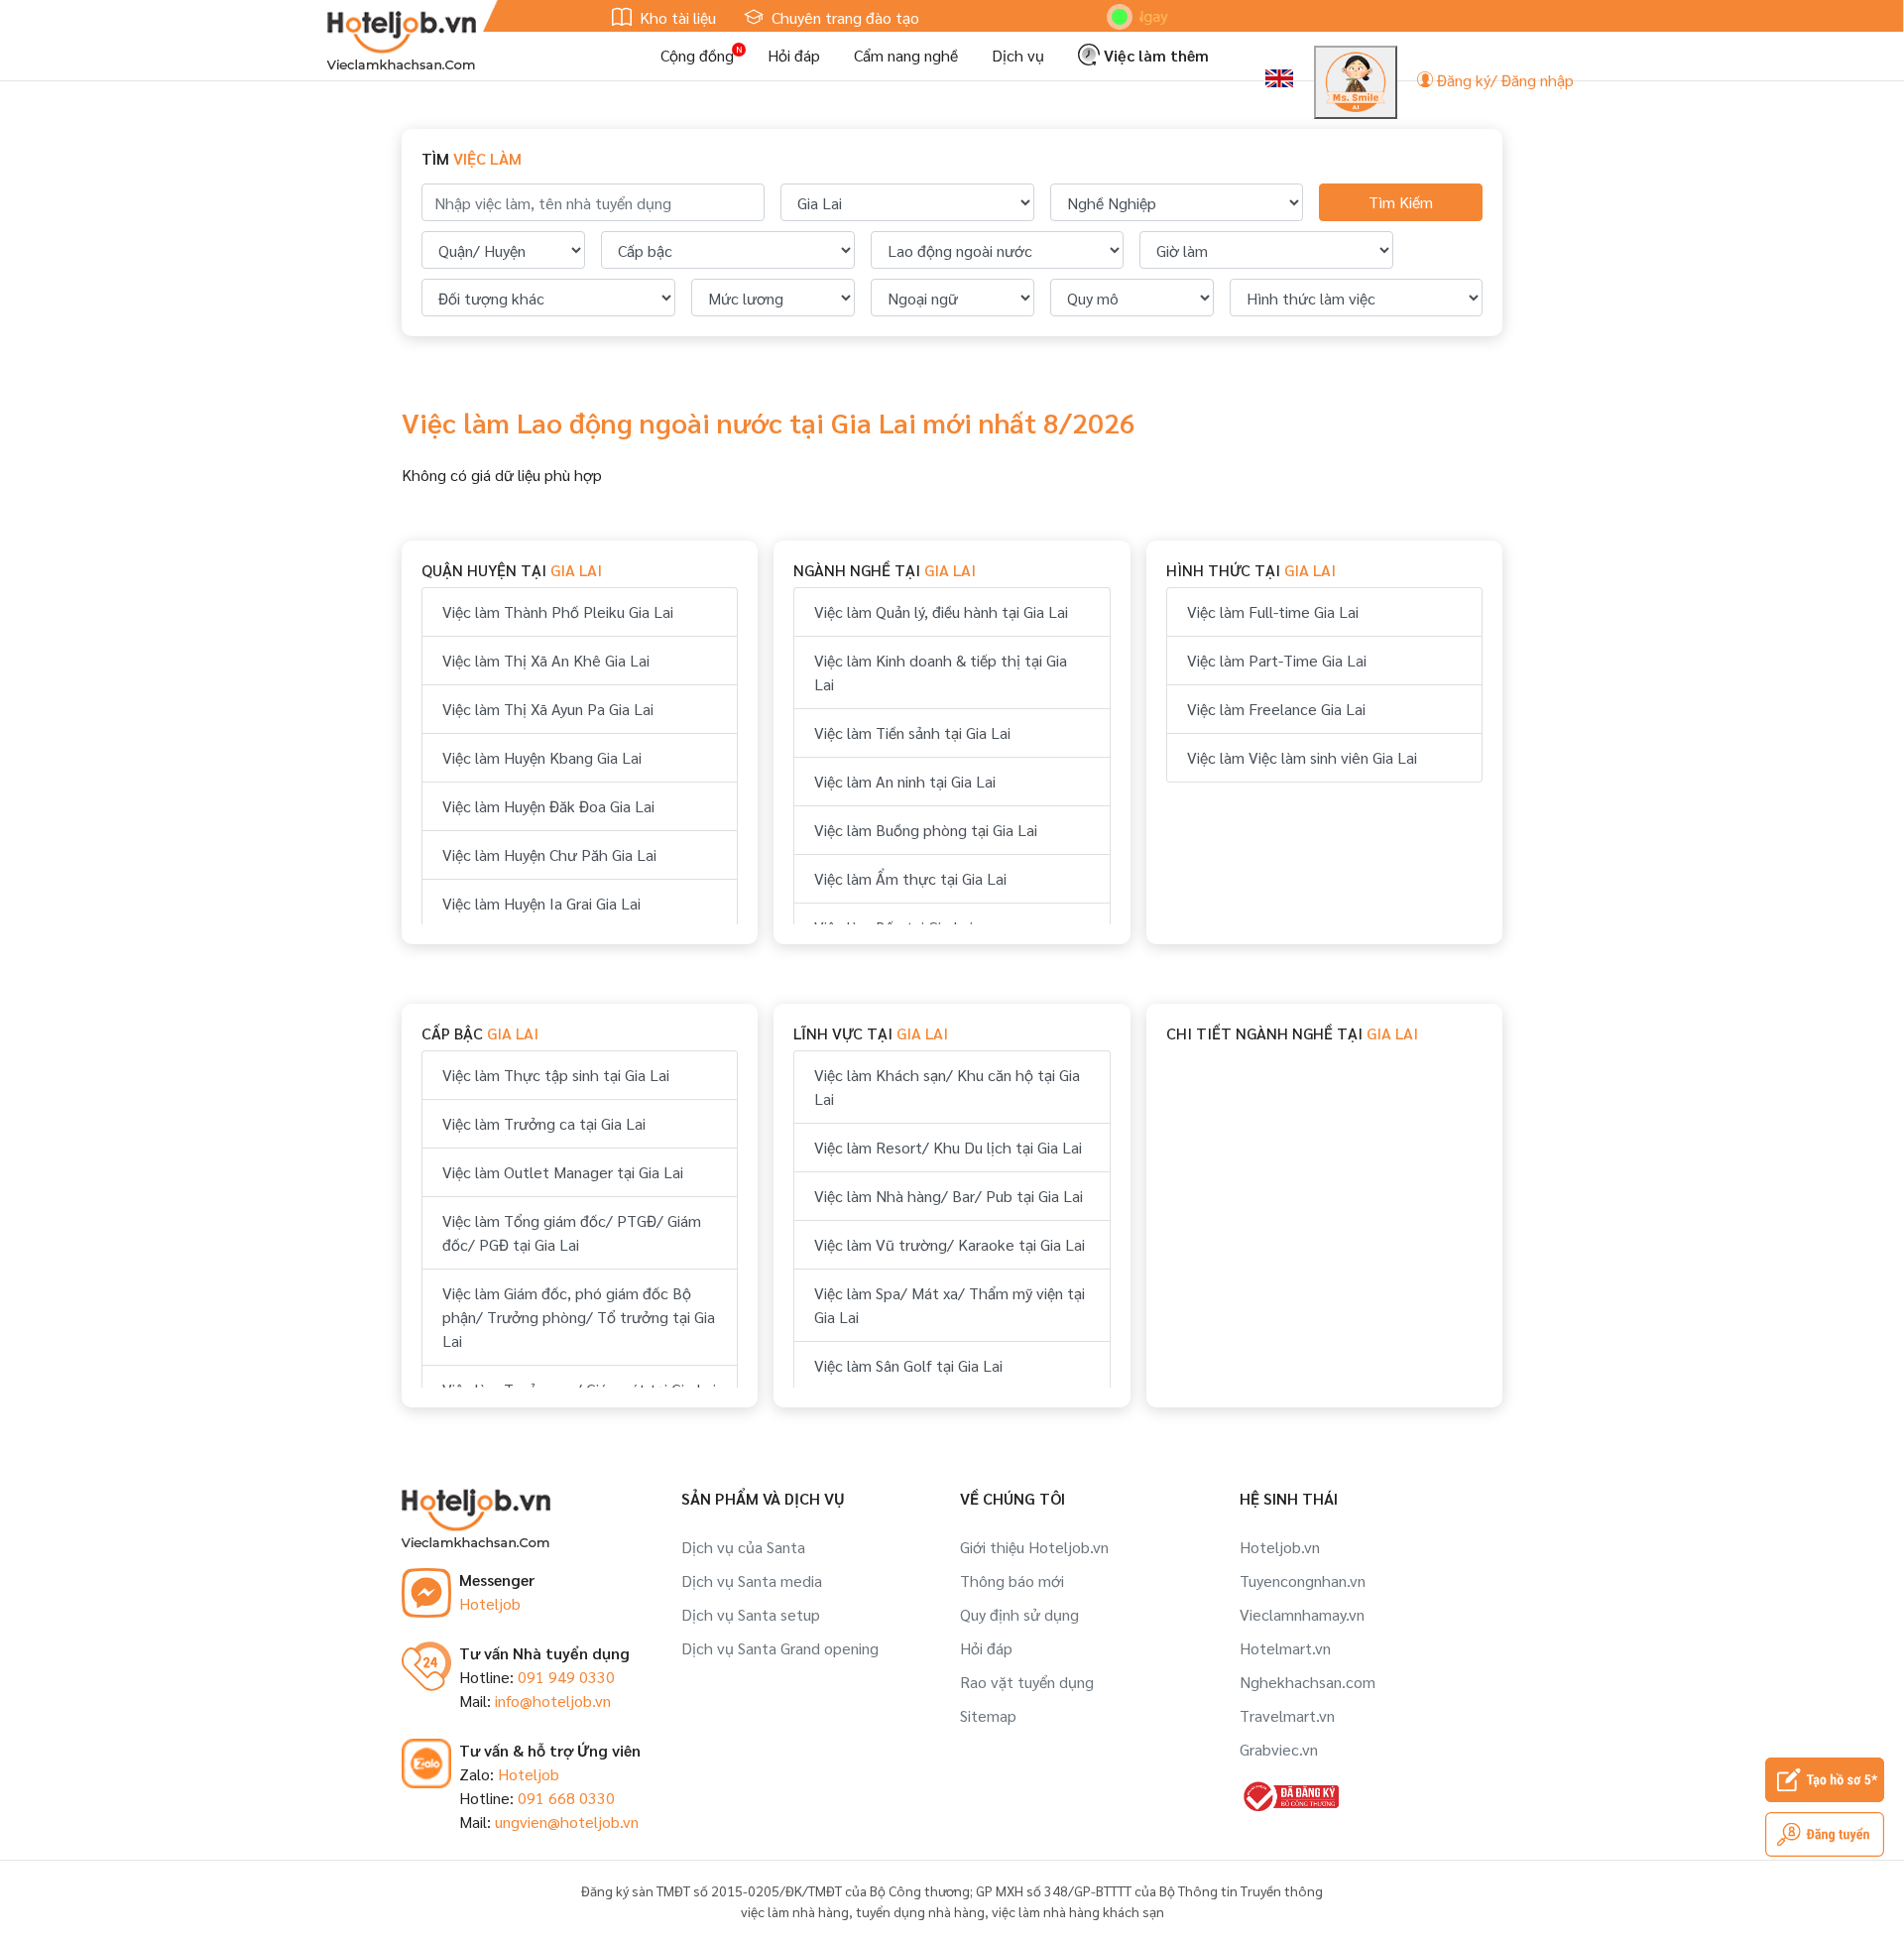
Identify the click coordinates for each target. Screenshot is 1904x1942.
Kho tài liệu (676, 17)
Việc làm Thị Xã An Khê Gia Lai (546, 660)
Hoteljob (490, 1603)
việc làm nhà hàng (795, 1911)
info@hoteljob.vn (553, 1700)
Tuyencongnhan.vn (1303, 1580)
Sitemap (988, 1715)
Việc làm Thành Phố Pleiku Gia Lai (558, 611)
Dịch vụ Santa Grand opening (780, 1648)
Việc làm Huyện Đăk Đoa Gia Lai (548, 806)
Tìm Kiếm (1401, 202)
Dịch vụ (1018, 55)
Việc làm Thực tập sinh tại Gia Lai (556, 1075)
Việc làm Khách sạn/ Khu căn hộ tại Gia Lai (947, 1087)
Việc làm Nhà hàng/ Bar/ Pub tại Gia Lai (949, 1196)
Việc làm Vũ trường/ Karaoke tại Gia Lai (950, 1244)
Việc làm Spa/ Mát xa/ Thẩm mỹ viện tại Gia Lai (950, 1305)
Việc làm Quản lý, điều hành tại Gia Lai (941, 611)
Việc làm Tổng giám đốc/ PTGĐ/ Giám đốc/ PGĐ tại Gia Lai (572, 1232)
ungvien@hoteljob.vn (567, 1821)
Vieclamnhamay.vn (1302, 1614)
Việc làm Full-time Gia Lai (1273, 611)
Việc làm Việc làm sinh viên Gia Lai (1302, 757)
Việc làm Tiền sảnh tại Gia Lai (912, 732)
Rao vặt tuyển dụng (1027, 1682)
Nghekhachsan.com (1308, 1682)
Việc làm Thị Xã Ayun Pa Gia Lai (548, 709)
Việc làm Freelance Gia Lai (1276, 709)
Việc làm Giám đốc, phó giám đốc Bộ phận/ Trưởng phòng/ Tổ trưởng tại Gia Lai (579, 1317)
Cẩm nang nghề (906, 55)
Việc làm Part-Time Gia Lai (1277, 660)
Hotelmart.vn (1285, 1648)
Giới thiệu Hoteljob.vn (1034, 1547)
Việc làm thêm (1154, 55)
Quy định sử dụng (1019, 1614)
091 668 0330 (566, 1798)
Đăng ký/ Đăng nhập (1503, 80)
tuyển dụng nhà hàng (920, 1911)
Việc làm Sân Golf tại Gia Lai (908, 1365)
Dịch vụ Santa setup (751, 1614)
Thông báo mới (1012, 1580)
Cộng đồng (697, 55)
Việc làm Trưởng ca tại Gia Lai (544, 1123)
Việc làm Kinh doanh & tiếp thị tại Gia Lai (941, 672)
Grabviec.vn (1279, 1749)
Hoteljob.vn (1280, 1547)
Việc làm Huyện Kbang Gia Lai (542, 757)
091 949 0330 (566, 1677)
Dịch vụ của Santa (743, 1547)
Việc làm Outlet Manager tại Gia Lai (563, 1172)
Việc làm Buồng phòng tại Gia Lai (926, 830)
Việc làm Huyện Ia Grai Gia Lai (541, 903)
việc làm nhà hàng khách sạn (1078, 1911)
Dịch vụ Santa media (752, 1580)
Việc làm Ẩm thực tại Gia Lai (910, 878)
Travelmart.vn (1287, 1715)
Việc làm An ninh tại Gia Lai (905, 781)
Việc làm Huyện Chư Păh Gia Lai (549, 854)
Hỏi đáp (794, 55)
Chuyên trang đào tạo (843, 17)
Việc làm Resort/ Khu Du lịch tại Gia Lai (948, 1147)
